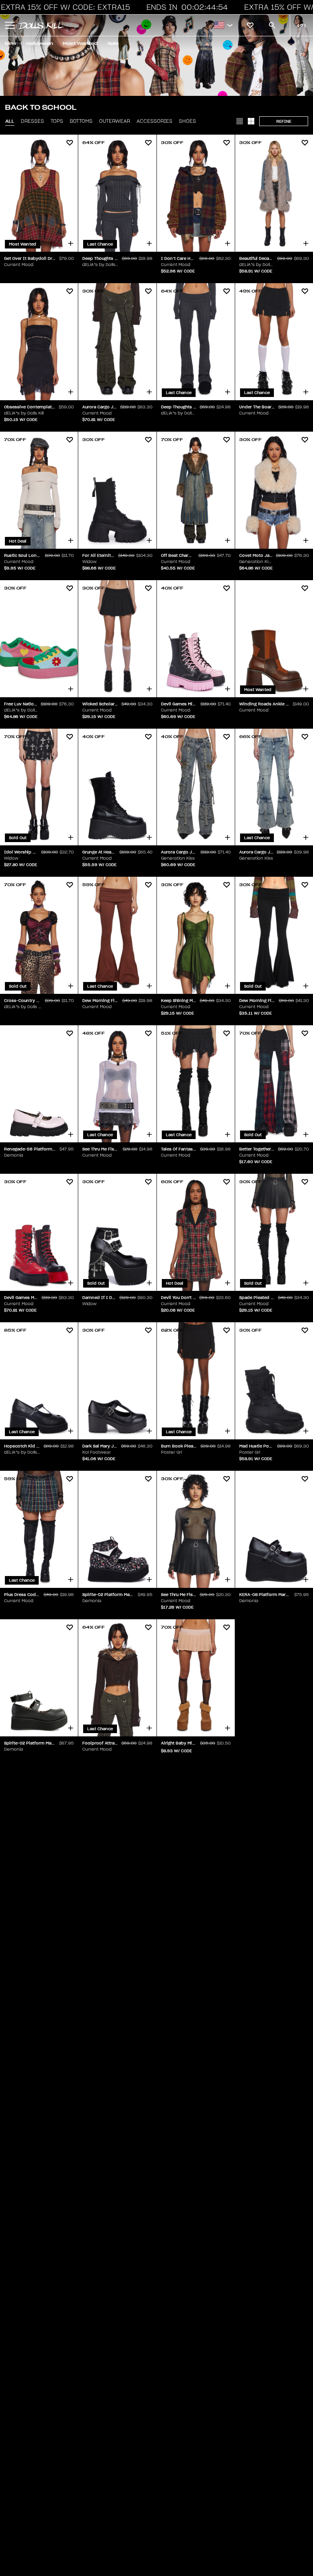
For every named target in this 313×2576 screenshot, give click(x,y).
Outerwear (115, 121)
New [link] (11, 43)
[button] (186, 7)
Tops (57, 121)
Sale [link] (113, 43)
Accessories (154, 121)
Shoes (187, 121)
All (10, 121)
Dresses (32, 121)
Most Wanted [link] (80, 43)
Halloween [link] (40, 43)
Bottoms (81, 121)
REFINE (284, 121)
